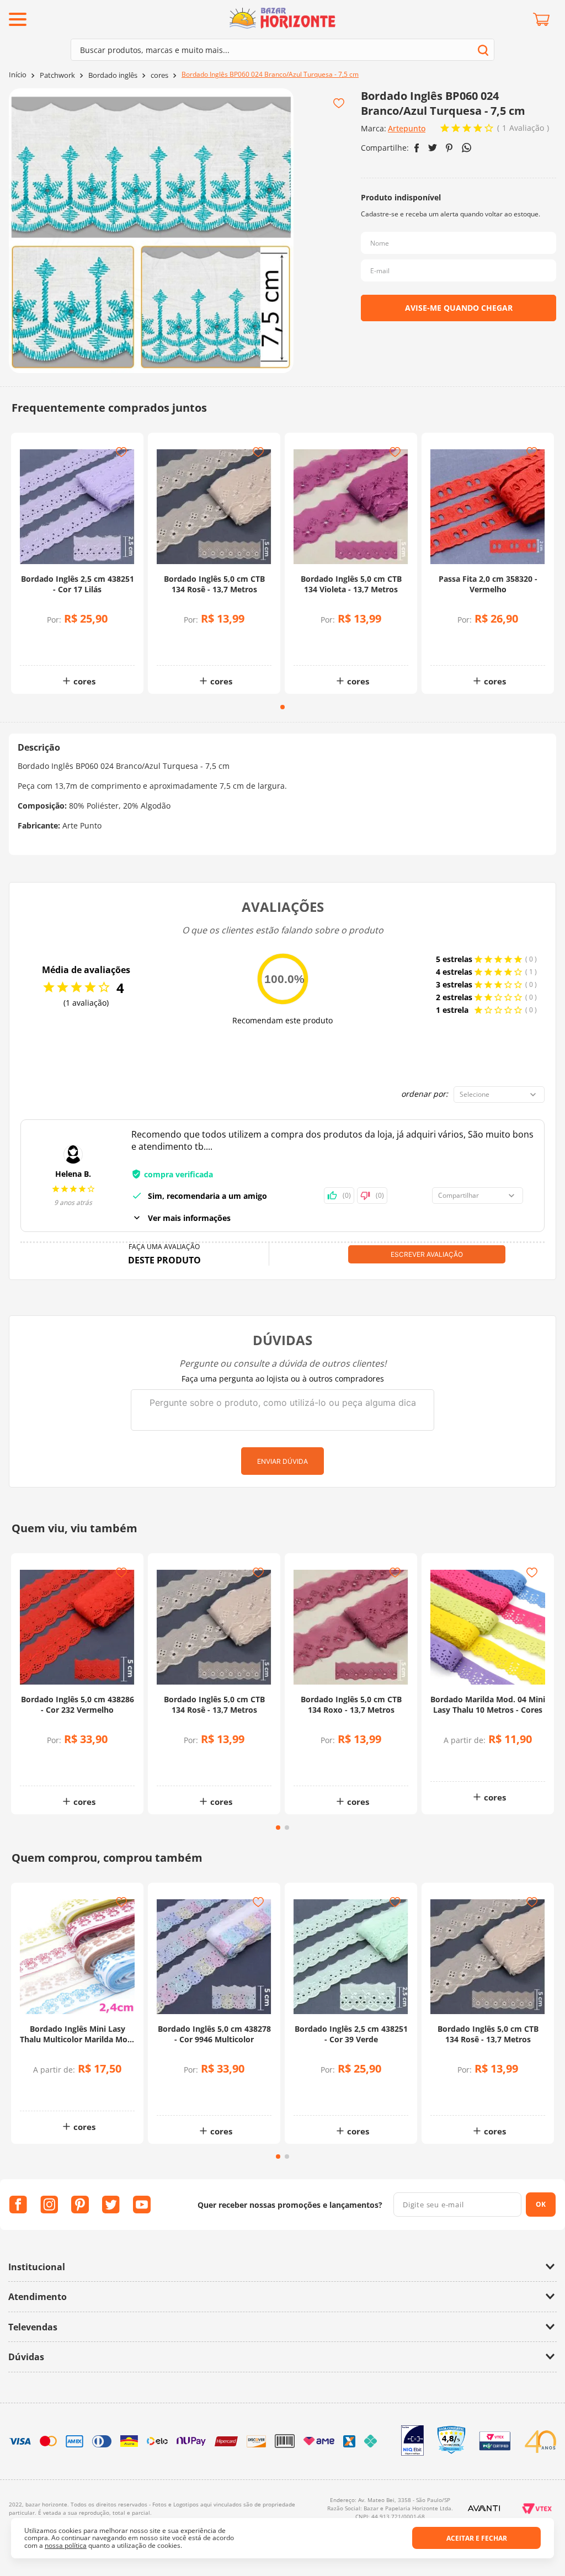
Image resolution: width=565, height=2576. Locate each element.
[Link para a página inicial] (18, 75)
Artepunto (407, 128)
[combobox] (282, 50)
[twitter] (433, 148)
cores (159, 75)
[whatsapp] (467, 148)
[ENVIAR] (459, 308)
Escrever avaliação (427, 1254)
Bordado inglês (113, 75)
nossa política (66, 2545)
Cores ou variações (494, 1762)
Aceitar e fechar (477, 2538)
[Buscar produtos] (483, 50)
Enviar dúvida (282, 1461)
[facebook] (417, 148)
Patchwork (57, 75)
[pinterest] (449, 148)
